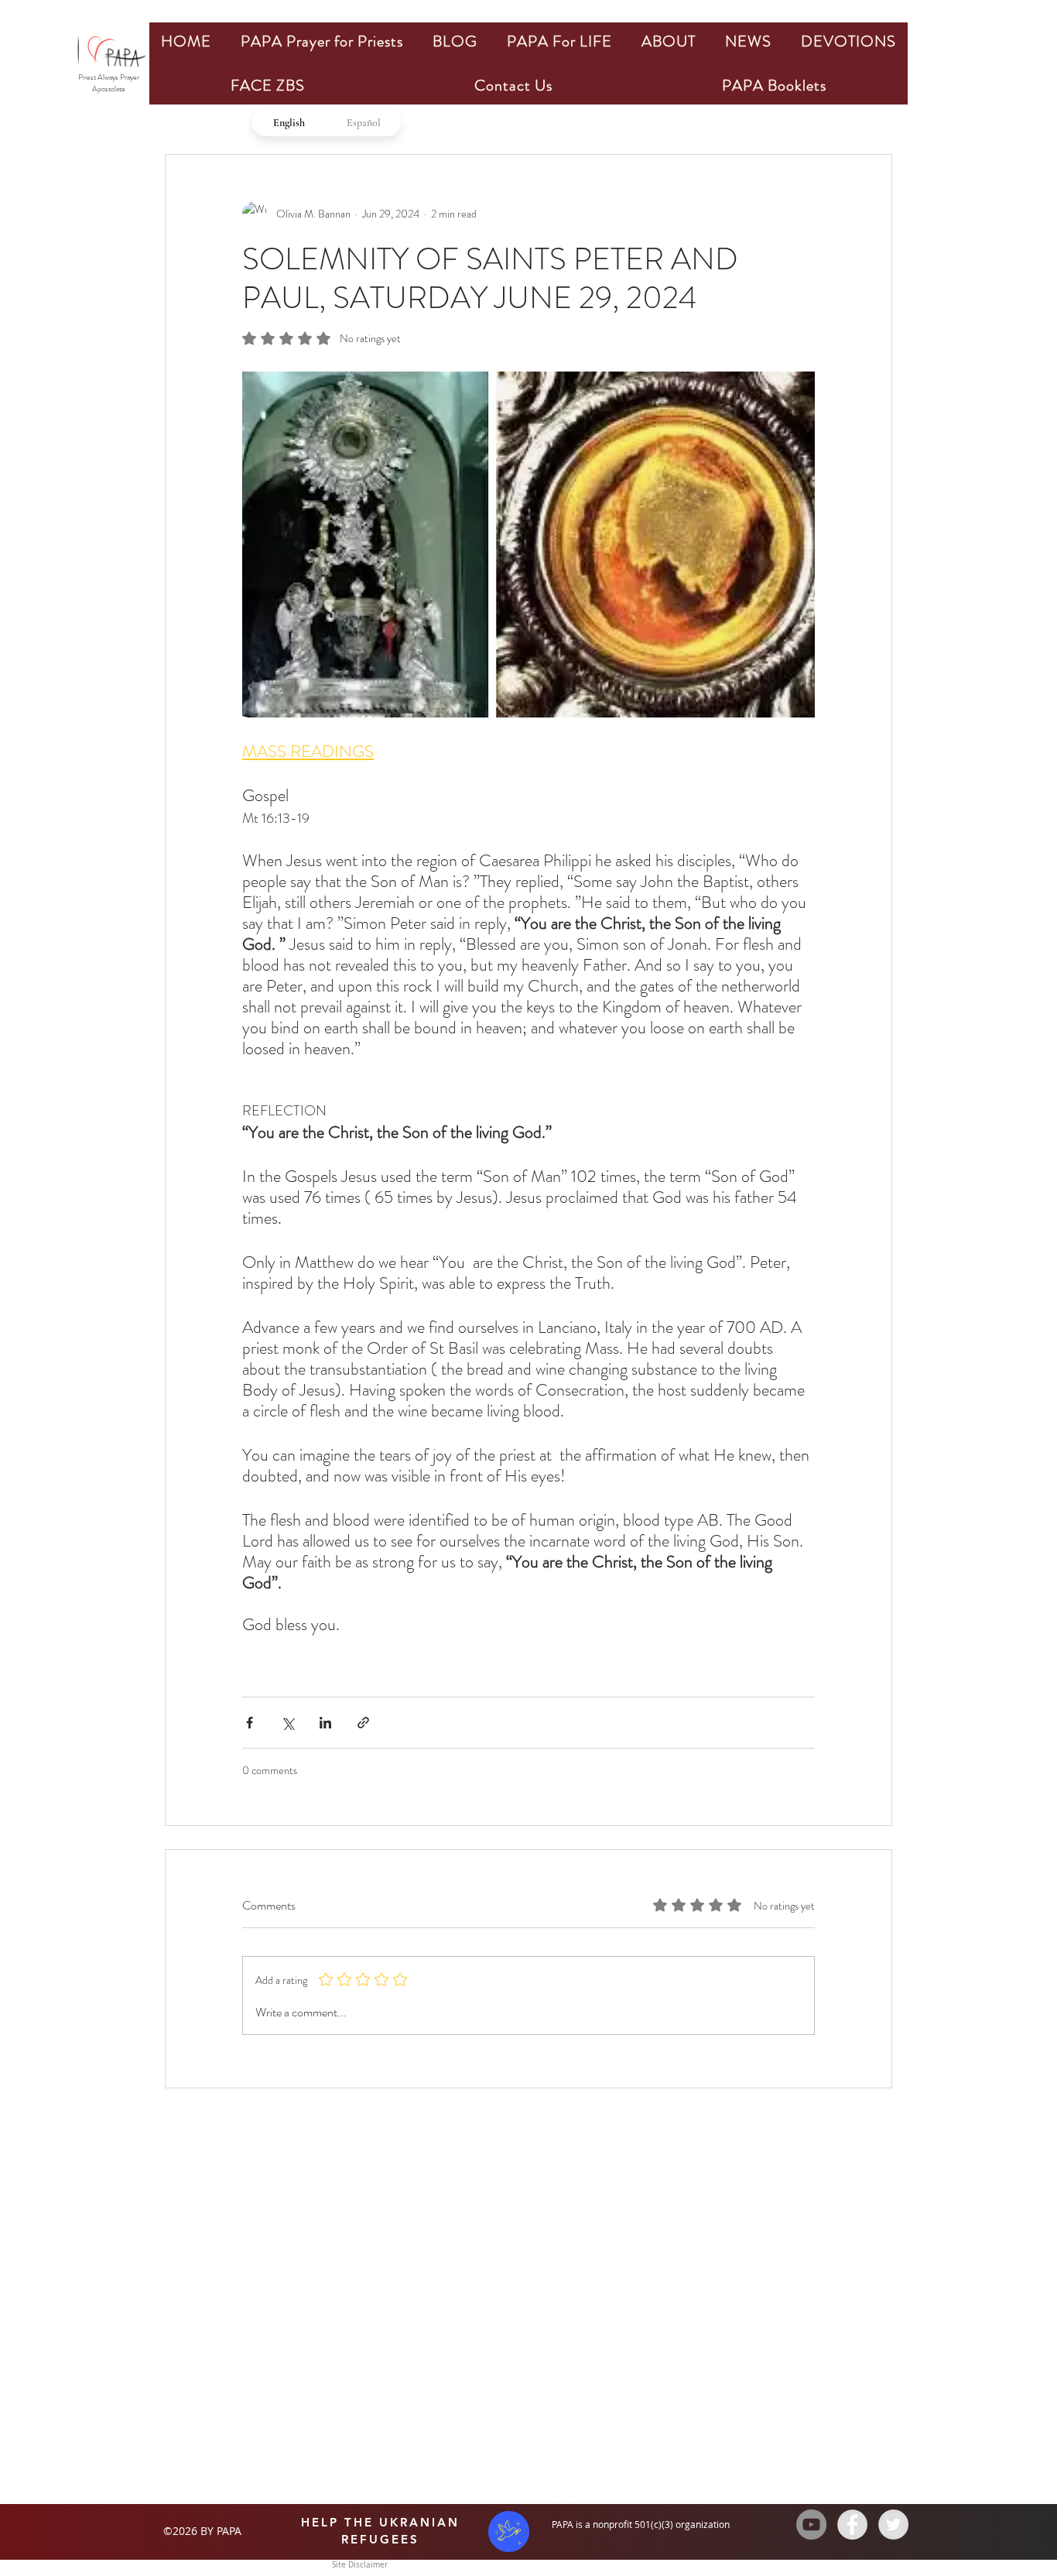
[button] (322, 41)
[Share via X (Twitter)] (287, 1723)
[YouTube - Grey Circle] (811, 2525)
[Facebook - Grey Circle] (852, 2525)
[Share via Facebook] (250, 1723)
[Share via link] (363, 1723)
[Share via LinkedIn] (325, 1723)
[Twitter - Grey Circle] (893, 2525)
